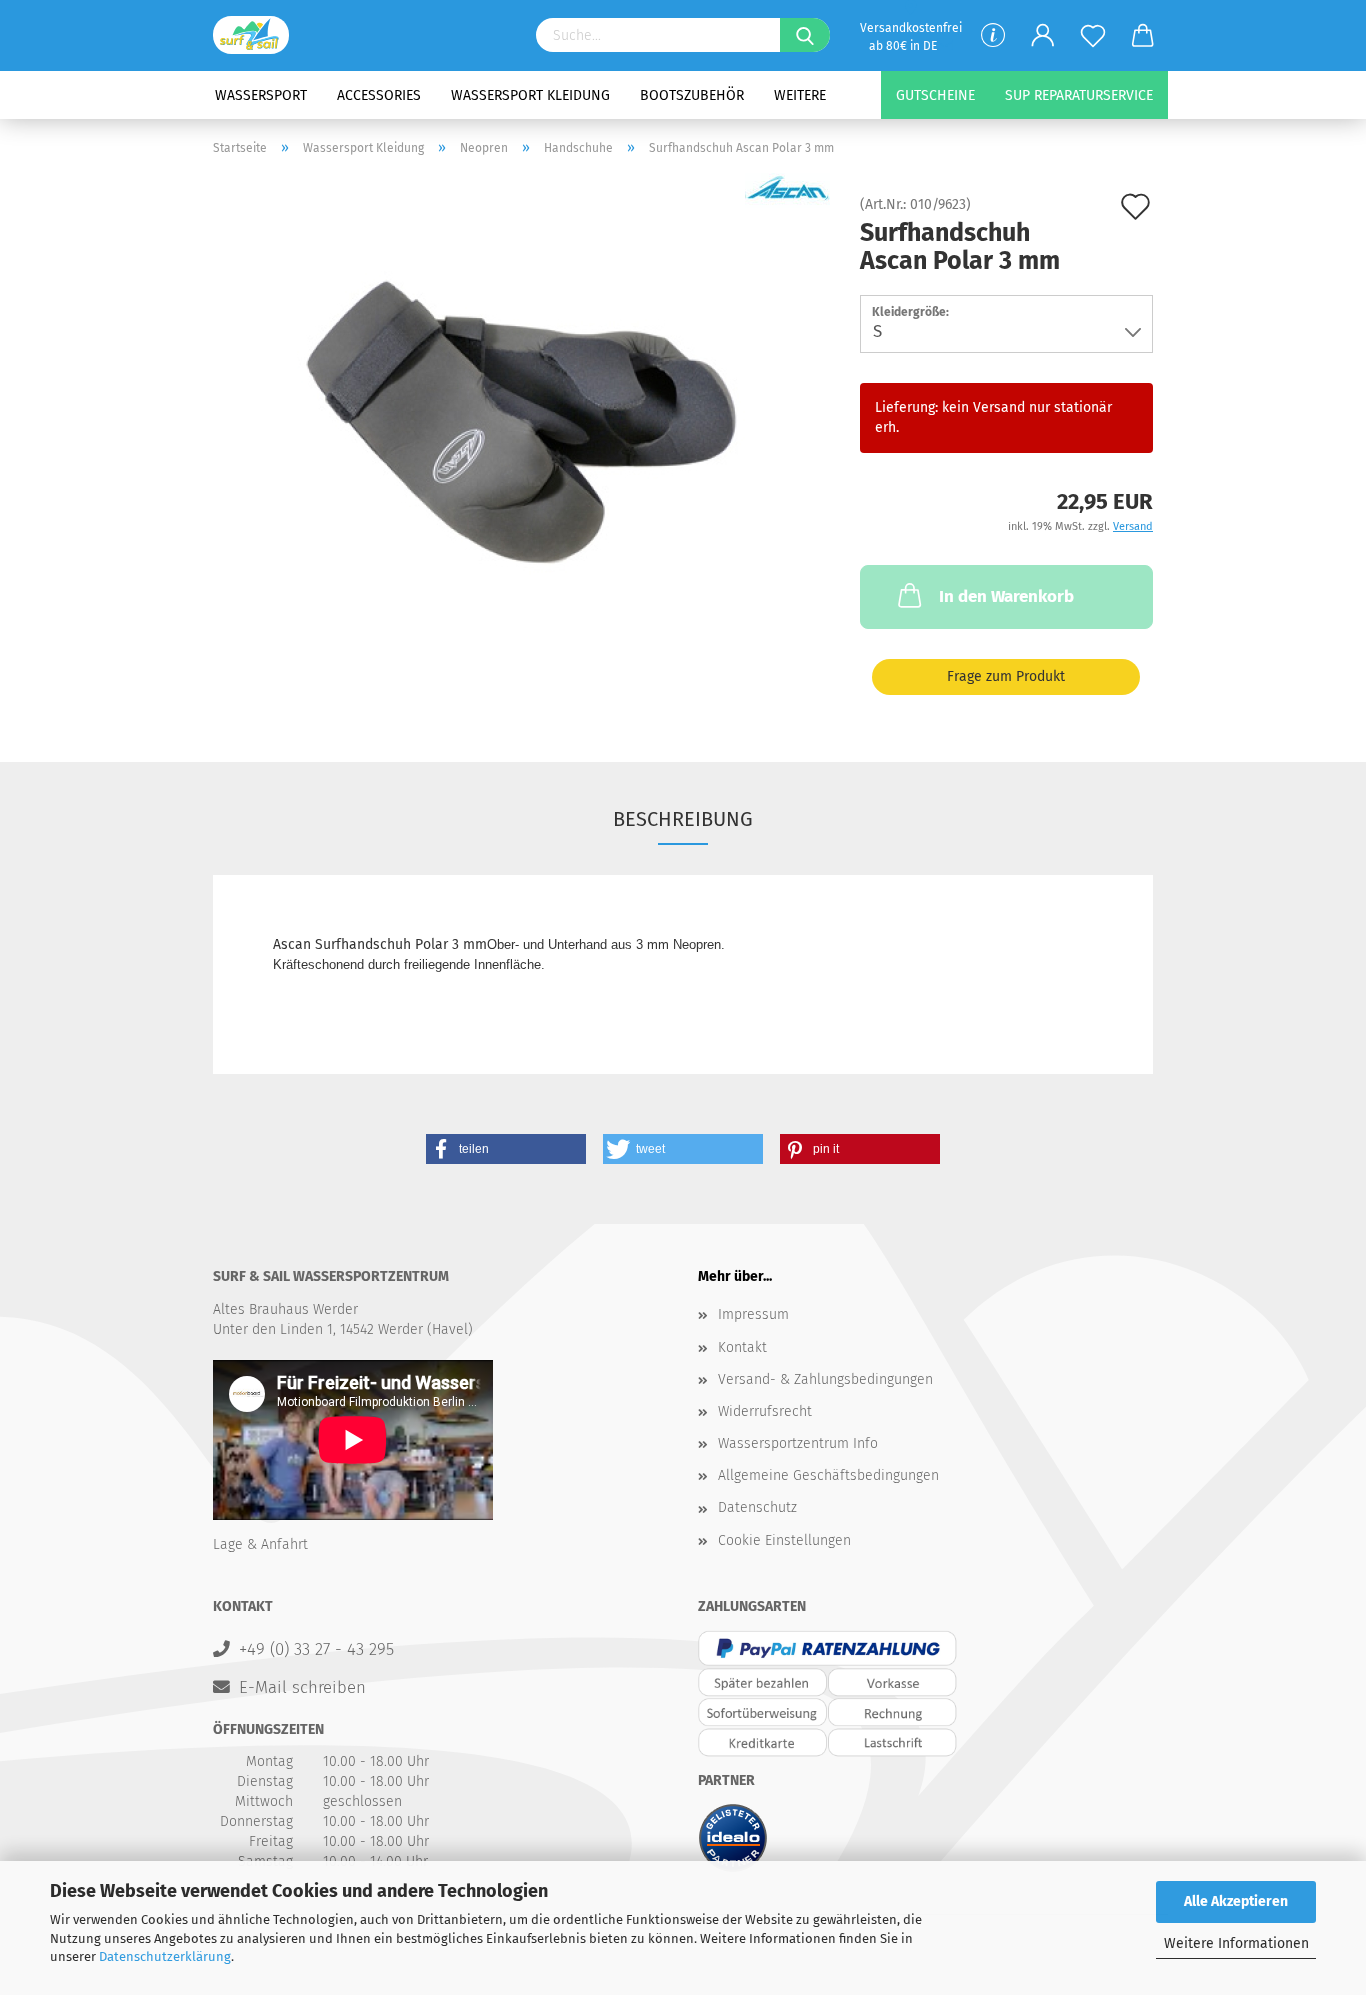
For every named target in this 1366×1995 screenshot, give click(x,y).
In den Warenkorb (1006, 596)
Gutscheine (935, 95)
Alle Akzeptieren (1236, 1901)
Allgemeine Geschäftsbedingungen (828, 1475)
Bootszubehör (692, 95)
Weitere (800, 95)
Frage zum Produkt (1006, 676)
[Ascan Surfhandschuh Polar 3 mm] (522, 422)
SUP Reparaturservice (1079, 95)
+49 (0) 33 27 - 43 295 (316, 1649)
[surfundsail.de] (258, 35)
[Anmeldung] (1043, 36)
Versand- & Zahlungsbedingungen (825, 1379)
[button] (506, 1149)
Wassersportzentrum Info (798, 1443)
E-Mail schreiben (302, 1687)
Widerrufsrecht (765, 1411)
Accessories (379, 95)
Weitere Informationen (1236, 1943)
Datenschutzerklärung (165, 1956)
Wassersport (261, 95)
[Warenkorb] (1143, 36)
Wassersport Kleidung (530, 95)
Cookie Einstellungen (784, 1540)
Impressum (753, 1314)
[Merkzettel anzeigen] (1093, 36)
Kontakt (742, 1347)
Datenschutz (757, 1507)
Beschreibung (683, 819)
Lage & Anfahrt (260, 1544)
